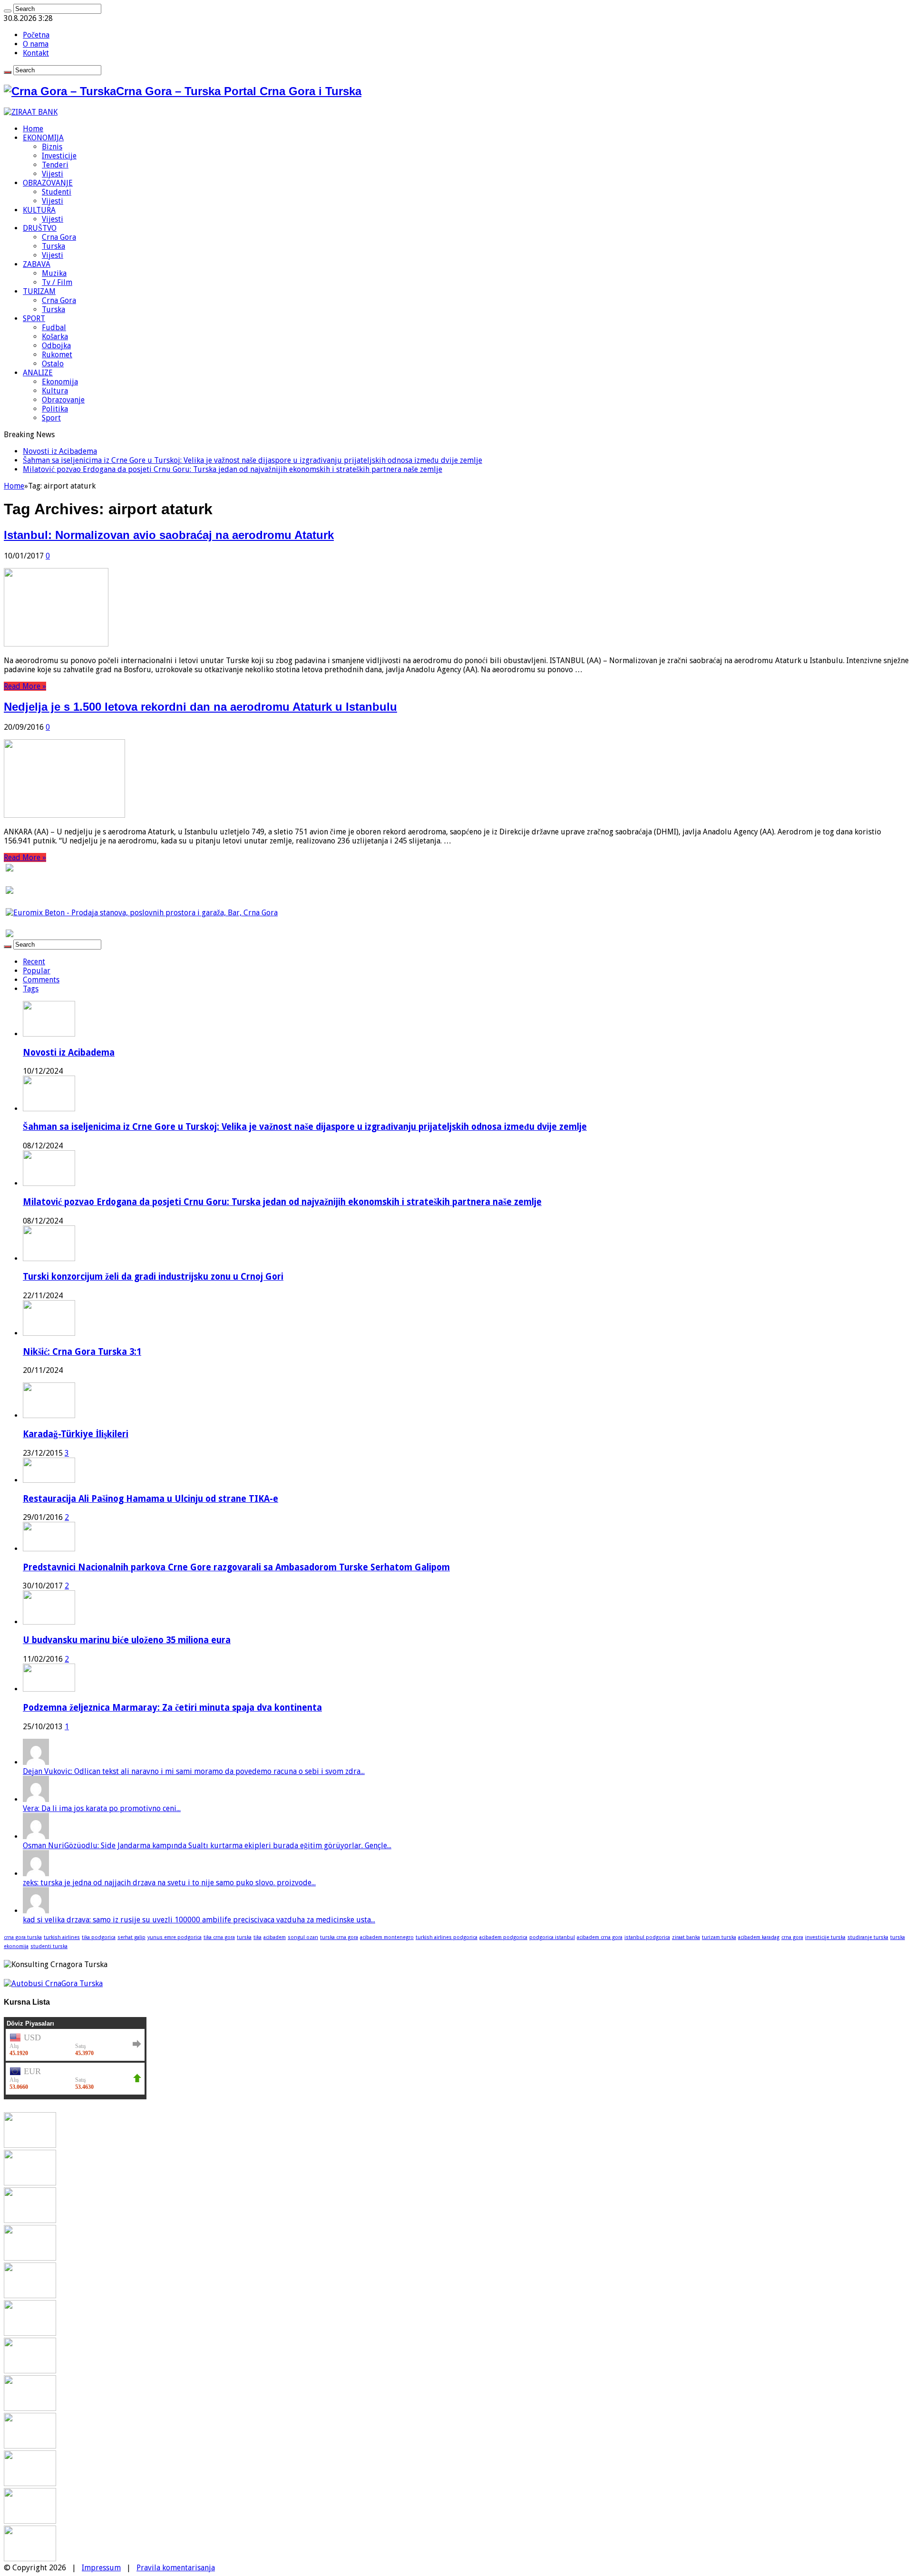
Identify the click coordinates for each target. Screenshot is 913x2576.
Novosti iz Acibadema (60, 451)
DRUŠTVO (40, 228)
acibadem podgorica (503, 1937)
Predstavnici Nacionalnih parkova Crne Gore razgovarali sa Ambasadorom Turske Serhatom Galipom (236, 1567)
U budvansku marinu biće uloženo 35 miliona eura (127, 1640)
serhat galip (131, 1937)
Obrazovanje (63, 400)
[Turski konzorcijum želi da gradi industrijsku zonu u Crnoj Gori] (30, 2258)
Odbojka (56, 346)
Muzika (54, 273)
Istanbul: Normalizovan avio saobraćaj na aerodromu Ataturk (169, 535)
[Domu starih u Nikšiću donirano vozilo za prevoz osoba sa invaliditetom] (30, 2559)
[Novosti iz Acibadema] (30, 2145)
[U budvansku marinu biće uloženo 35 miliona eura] (49, 1622)
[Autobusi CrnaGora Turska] (53, 1983)
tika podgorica (99, 1937)
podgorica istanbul (552, 1937)
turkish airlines (62, 1937)
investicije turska (825, 1937)
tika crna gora (219, 1937)
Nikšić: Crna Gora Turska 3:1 (82, 1352)
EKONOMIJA (43, 138)
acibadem (275, 1937)
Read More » (25, 686)
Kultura (55, 391)
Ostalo (53, 364)
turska (244, 1937)
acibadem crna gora (600, 1937)
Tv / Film (57, 282)
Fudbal (54, 328)
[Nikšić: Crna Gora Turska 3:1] (30, 2296)
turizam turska (719, 1937)
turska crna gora (339, 1937)
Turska (53, 246)
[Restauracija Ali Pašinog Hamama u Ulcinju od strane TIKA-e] (49, 1480)
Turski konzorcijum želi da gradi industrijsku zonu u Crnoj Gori (153, 1277)
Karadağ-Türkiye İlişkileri (76, 1434)
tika (257, 1937)
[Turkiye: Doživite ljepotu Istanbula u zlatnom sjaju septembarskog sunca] (30, 2483)
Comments (41, 980)
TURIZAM (39, 291)
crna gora (792, 1937)
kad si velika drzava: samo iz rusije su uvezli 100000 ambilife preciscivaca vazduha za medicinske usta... (199, 1920)
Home (33, 129)
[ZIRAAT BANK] (31, 112)
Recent (34, 962)
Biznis (52, 147)
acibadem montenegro (387, 1937)
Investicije (59, 156)
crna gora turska (23, 1937)
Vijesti (53, 174)
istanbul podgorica (647, 1937)
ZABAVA (37, 264)
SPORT (34, 318)
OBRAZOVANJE (48, 183)
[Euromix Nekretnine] (142, 913)
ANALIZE (38, 373)
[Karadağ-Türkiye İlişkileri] (49, 1415)
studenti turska (49, 1946)
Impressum (101, 2568)
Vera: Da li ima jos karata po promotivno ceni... (102, 1808)
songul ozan (303, 1937)
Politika (55, 409)
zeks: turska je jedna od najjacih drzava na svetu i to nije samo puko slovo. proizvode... (169, 1883)
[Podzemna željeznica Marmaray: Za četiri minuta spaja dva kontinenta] (49, 1689)
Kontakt (36, 53)
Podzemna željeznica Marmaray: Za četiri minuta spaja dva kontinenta (172, 1708)
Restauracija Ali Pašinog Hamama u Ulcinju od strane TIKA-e (151, 1499)
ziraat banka (686, 1937)
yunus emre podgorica (175, 1937)
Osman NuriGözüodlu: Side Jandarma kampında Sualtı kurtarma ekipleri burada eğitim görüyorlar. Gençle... (207, 1846)
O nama (36, 44)
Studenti (57, 192)
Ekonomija (60, 382)
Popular (37, 971)
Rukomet (57, 355)
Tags (31, 989)
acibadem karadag (759, 1937)
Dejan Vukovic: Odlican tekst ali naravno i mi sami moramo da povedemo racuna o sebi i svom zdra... (194, 1771)
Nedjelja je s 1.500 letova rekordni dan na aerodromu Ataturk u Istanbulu (200, 707)
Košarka (55, 337)
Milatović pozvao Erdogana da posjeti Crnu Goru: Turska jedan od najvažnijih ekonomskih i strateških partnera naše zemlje (233, 469)
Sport (51, 418)
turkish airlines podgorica (447, 1937)
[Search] (8, 11)
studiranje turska (868, 1937)
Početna (36, 35)
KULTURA (39, 210)
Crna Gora (59, 237)
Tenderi (55, 165)
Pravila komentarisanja (176, 2568)
